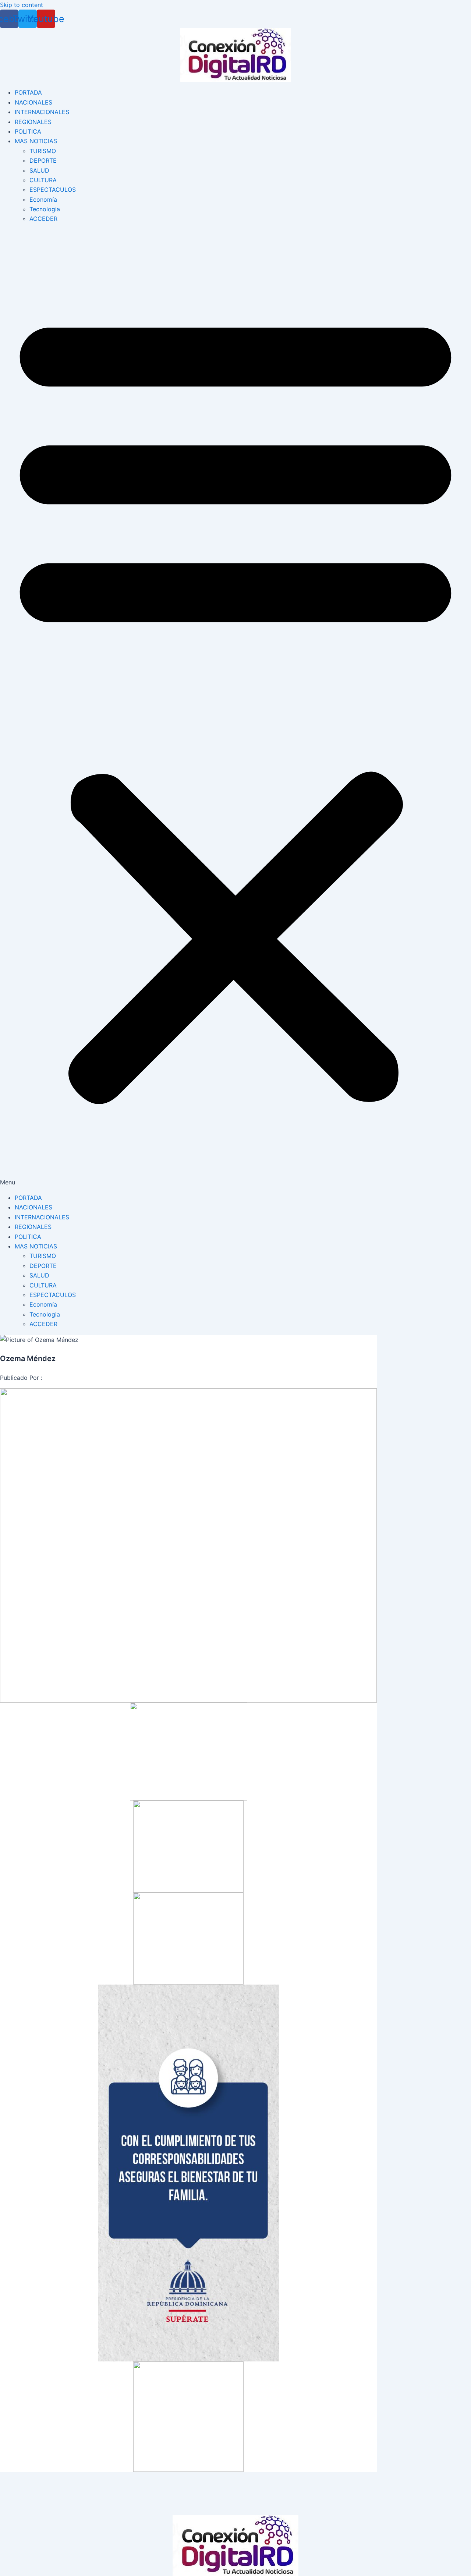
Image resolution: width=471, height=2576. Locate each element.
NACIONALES (33, 102)
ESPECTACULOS (53, 190)
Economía (43, 199)
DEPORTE (43, 160)
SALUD (39, 170)
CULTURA (43, 180)
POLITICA (28, 131)
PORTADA (28, 92)
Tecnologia (45, 209)
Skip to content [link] (22, 5)
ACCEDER (43, 219)
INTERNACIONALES (42, 112)
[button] (235, 708)
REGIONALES (33, 122)
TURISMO (43, 151)
